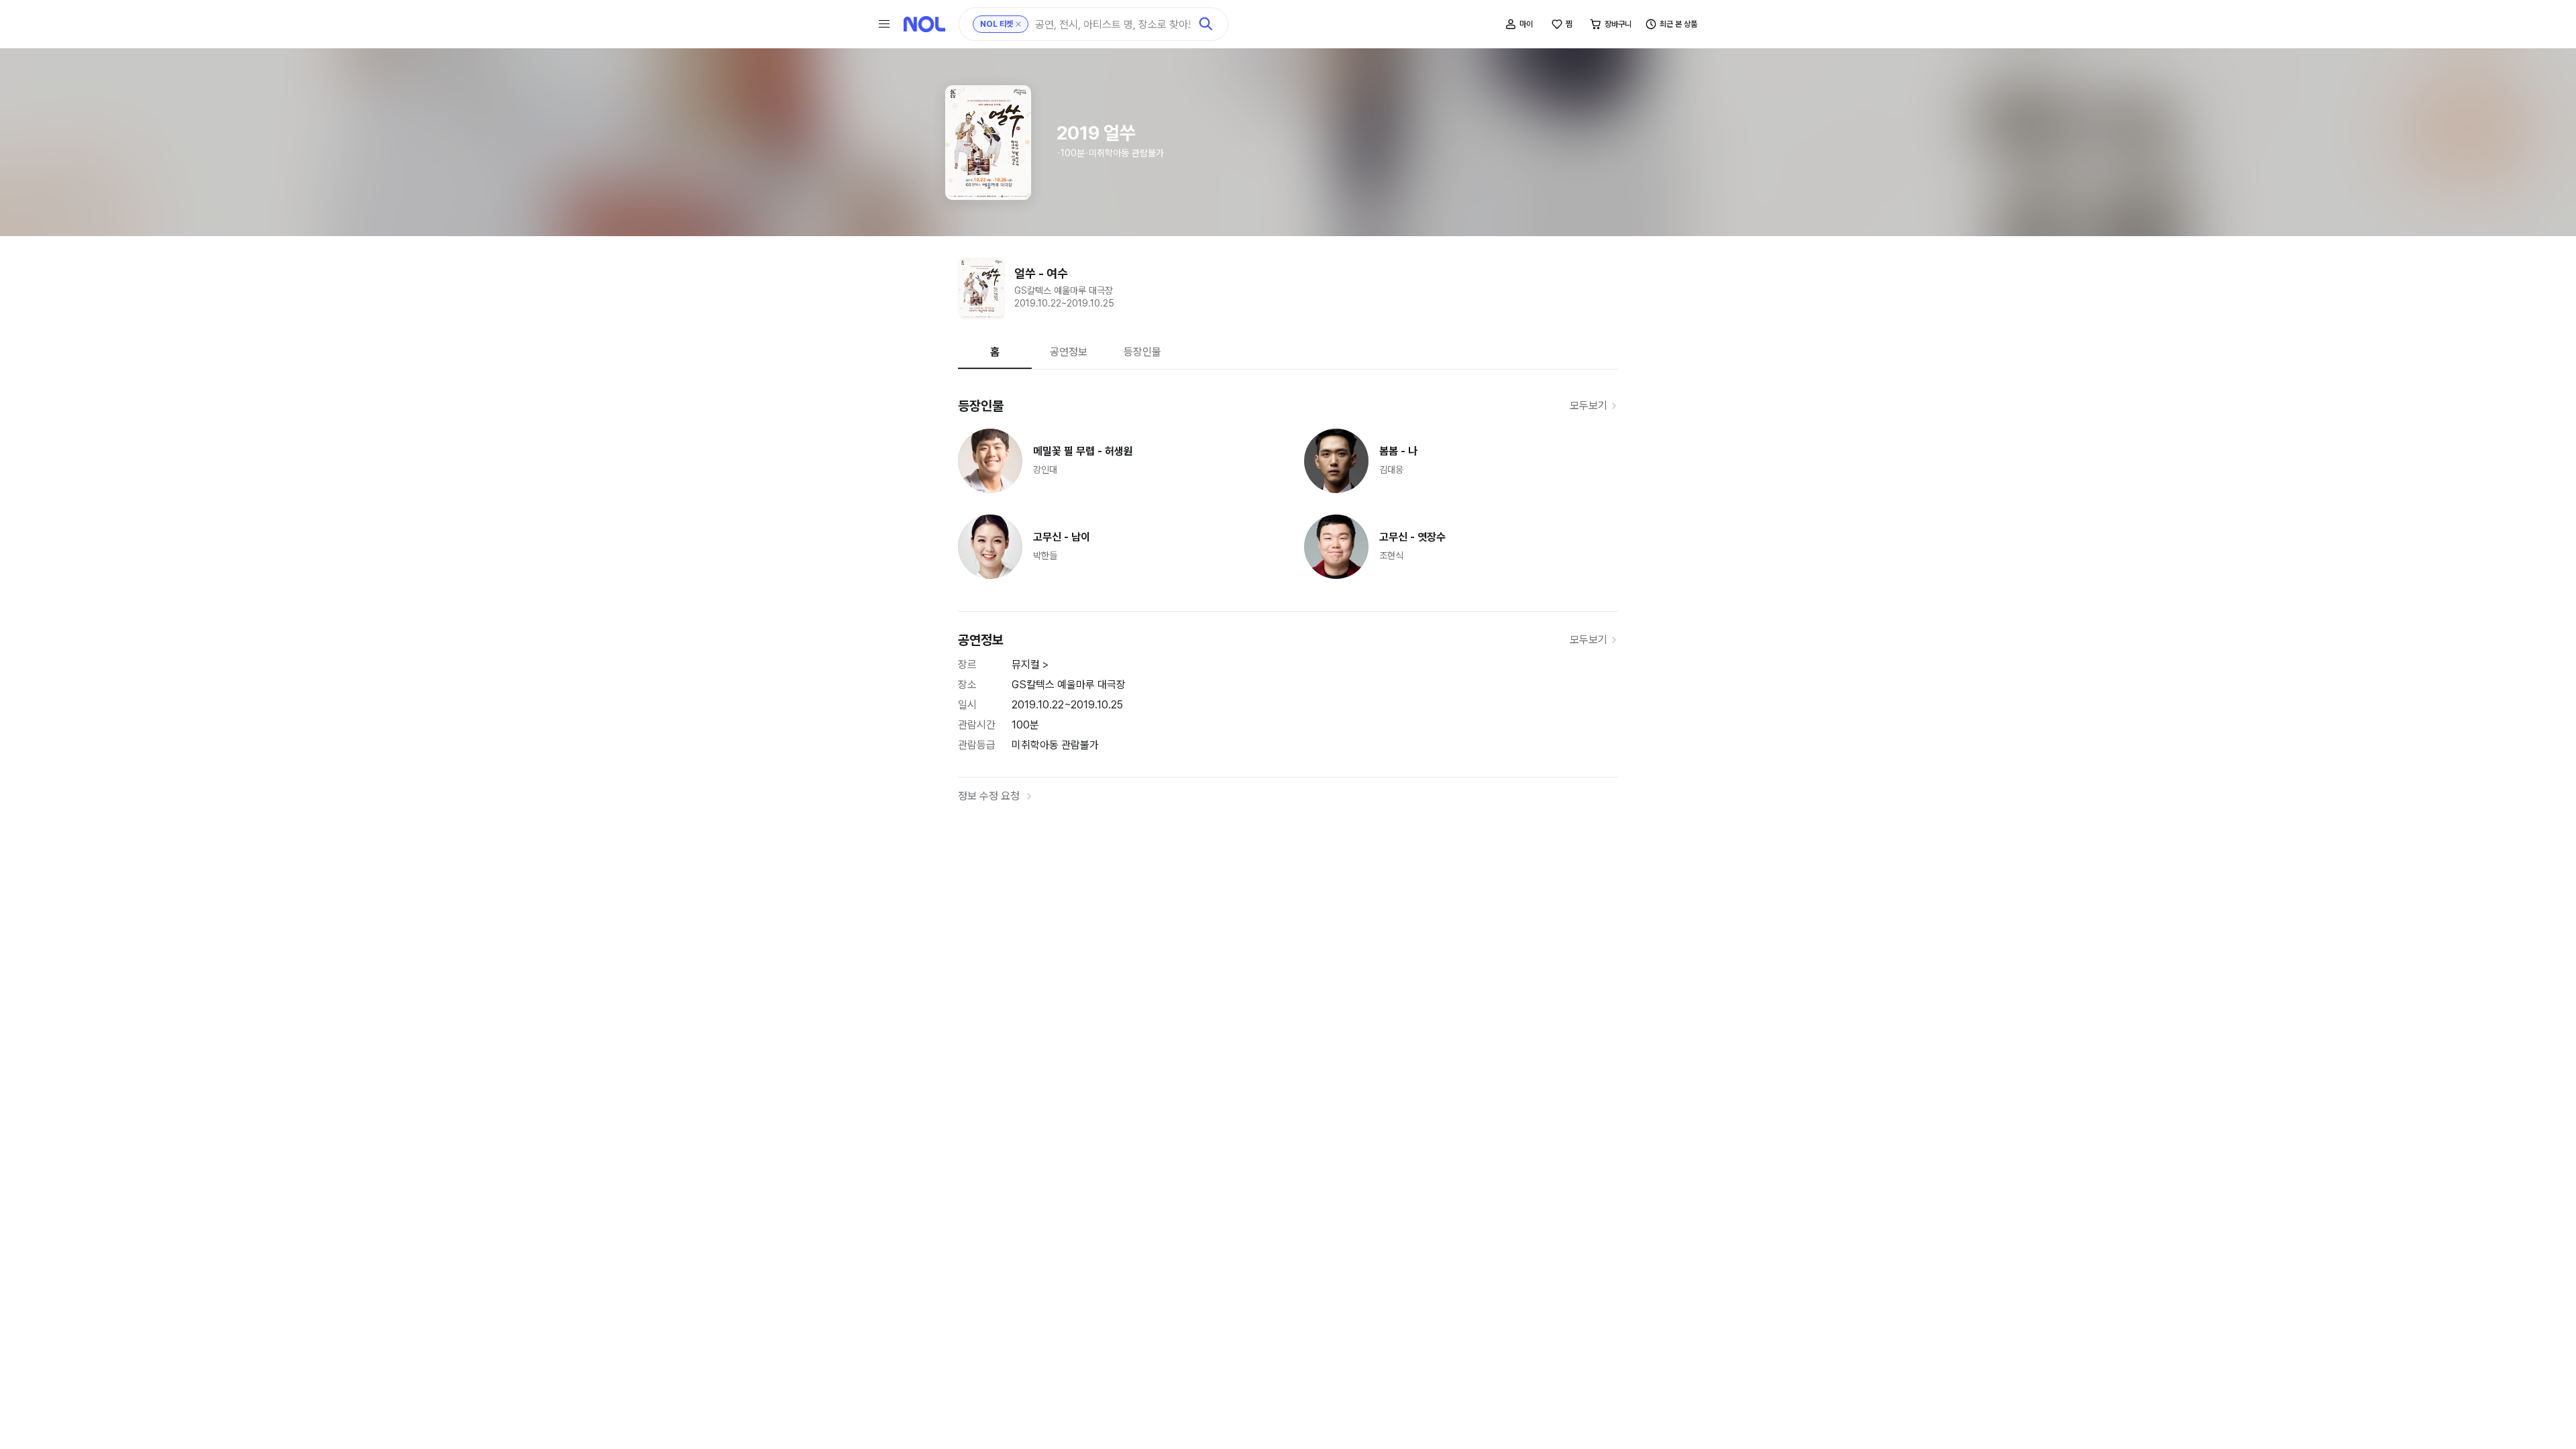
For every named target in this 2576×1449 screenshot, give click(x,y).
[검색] (1206, 24)
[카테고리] (884, 24)
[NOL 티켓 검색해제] (1018, 24)
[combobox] (1113, 24)
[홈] (924, 24)
